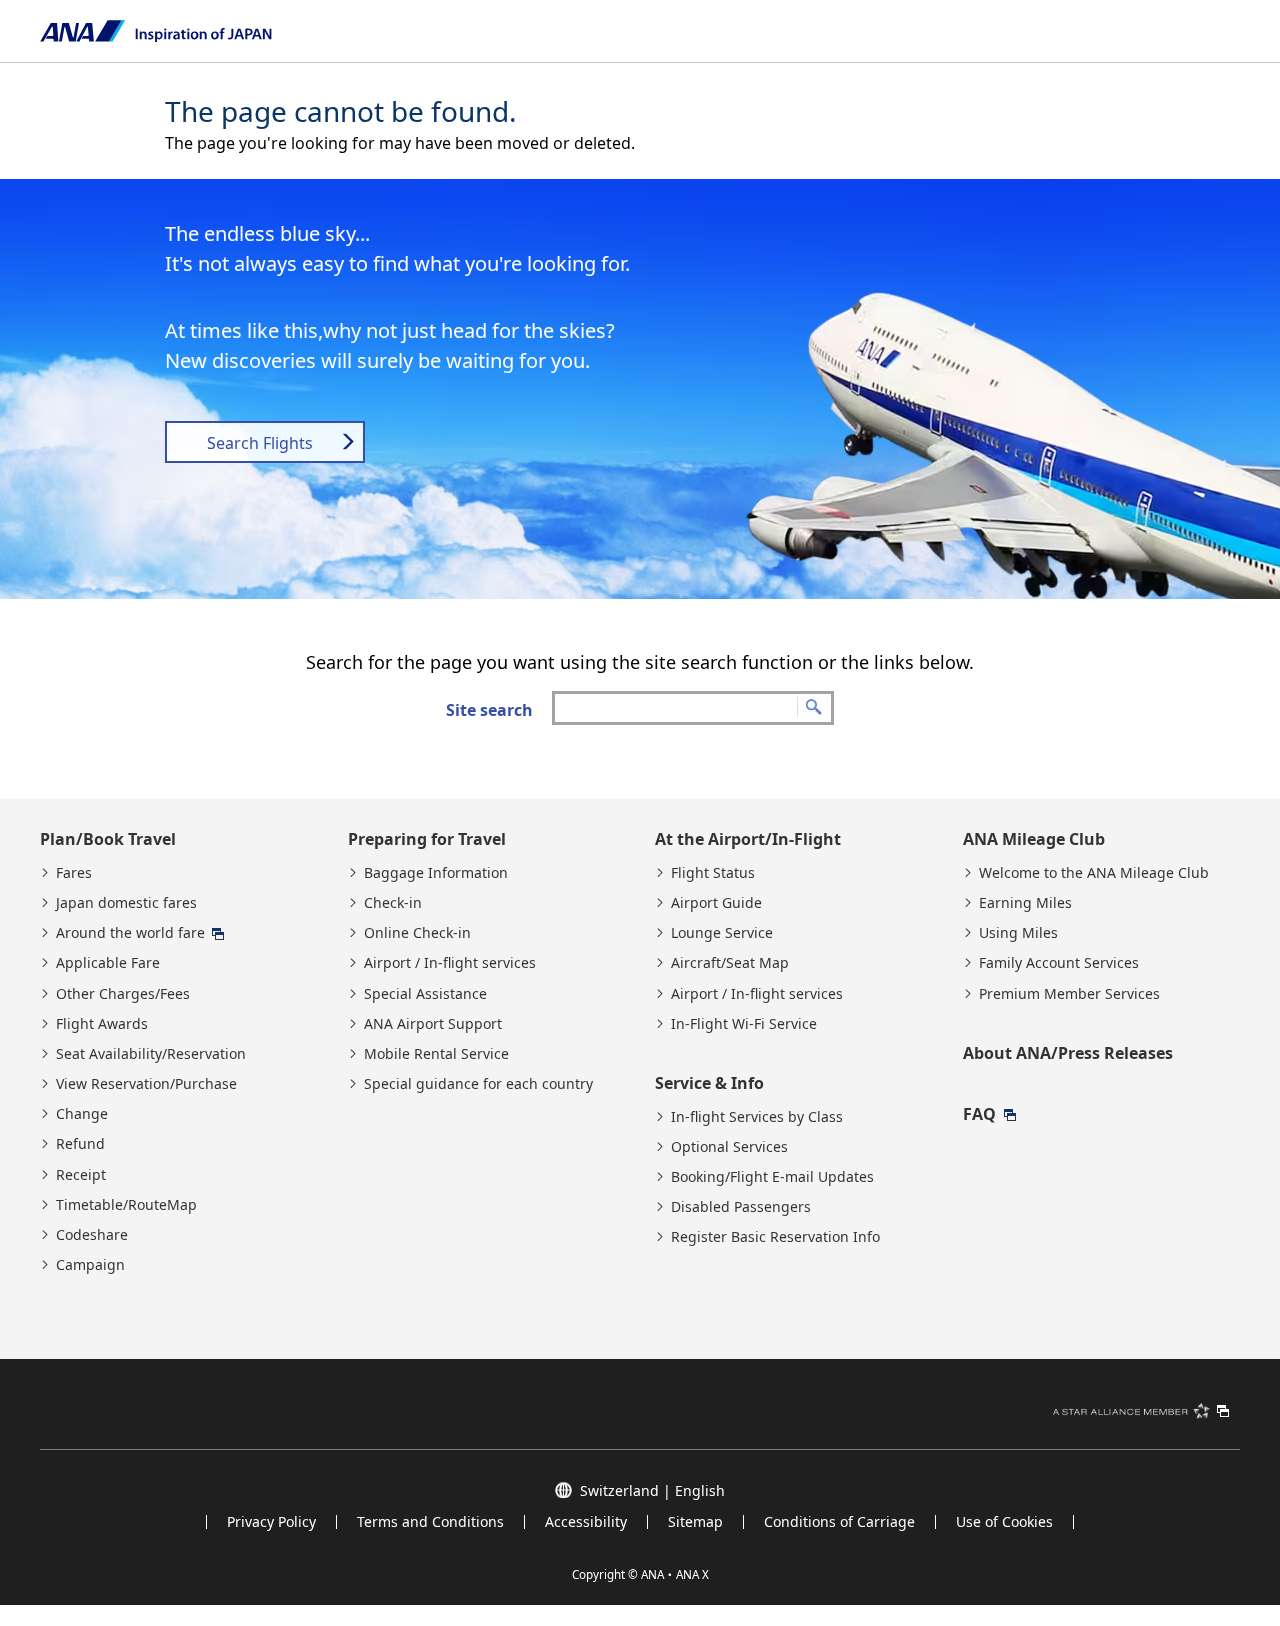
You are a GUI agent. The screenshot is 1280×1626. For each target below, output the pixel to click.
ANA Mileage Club (1034, 839)
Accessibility (586, 1521)
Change (82, 1114)
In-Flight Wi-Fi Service (744, 1024)
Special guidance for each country (478, 1084)
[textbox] (693, 708)
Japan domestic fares (126, 903)
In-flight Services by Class (757, 1117)
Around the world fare (130, 933)
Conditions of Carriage (839, 1521)
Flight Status (713, 873)
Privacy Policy (271, 1521)
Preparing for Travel (427, 839)
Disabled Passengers (741, 1207)
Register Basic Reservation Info (775, 1237)
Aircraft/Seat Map (730, 963)
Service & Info (709, 1083)
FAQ (979, 1114)
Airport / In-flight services (450, 963)
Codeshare (92, 1235)
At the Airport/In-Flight (748, 839)
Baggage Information (436, 873)
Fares (74, 873)
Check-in (393, 903)
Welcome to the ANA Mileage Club (1094, 873)
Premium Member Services (1069, 994)
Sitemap (695, 1521)
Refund (80, 1144)
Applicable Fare (108, 963)
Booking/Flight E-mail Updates (772, 1177)
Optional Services (729, 1147)
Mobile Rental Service (436, 1054)
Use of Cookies (1004, 1521)
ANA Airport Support (433, 1024)
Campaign (90, 1265)
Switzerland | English (652, 1490)
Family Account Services (1059, 963)
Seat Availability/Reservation (151, 1054)
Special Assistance (425, 994)
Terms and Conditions (430, 1521)
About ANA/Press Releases (1068, 1053)
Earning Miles (1025, 903)
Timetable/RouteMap (126, 1205)
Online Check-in (417, 933)
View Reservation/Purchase (146, 1084)
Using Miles (1018, 933)
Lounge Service (722, 933)
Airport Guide (716, 903)
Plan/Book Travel (108, 839)
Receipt (81, 1175)
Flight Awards (102, 1024)
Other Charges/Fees (123, 994)
